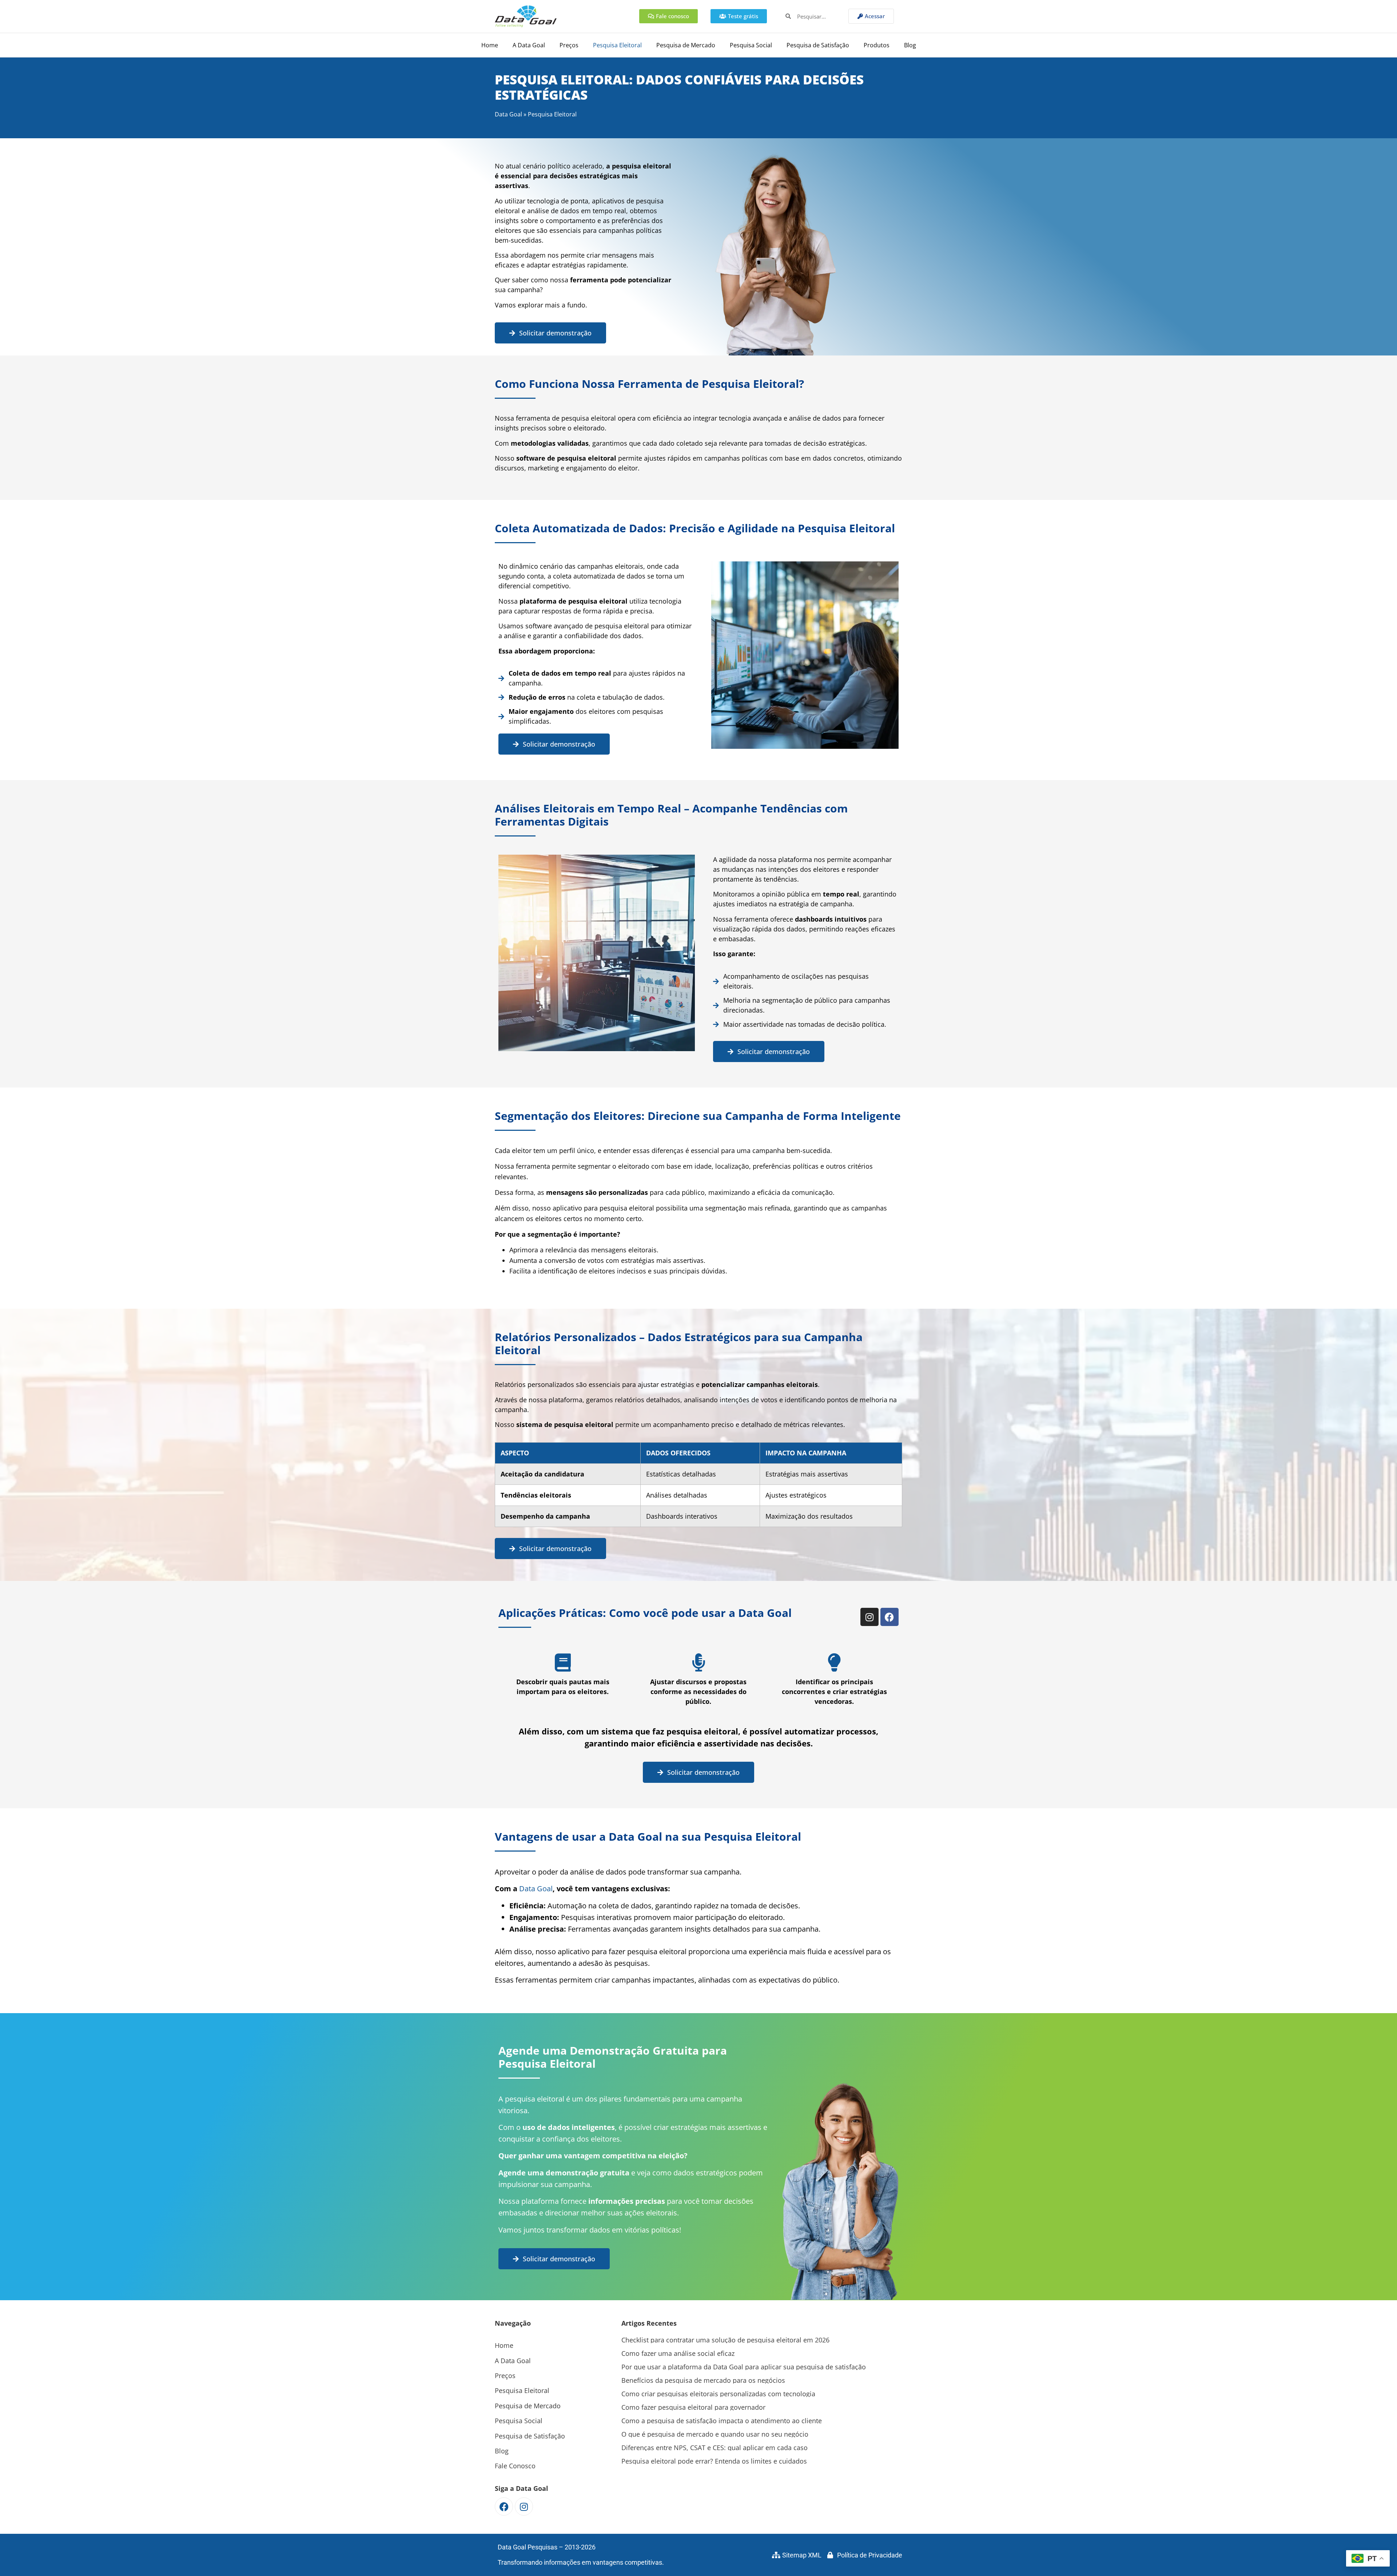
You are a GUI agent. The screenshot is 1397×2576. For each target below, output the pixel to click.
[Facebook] (889, 1617)
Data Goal (508, 114)
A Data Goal (529, 45)
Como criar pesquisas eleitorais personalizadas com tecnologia (718, 2394)
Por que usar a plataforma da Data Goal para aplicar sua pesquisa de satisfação (744, 2367)
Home (490, 45)
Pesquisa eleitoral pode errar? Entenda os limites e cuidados (714, 2461)
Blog (910, 45)
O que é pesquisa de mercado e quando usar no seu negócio (715, 2434)
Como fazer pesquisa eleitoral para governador (693, 2407)
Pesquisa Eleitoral (617, 45)
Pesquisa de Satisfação (818, 45)
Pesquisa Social (751, 45)
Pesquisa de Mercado (686, 45)
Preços (569, 45)
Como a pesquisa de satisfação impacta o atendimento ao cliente (722, 2421)
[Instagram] (869, 1617)
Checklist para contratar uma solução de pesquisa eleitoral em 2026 (725, 2340)
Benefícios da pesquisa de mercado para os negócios (703, 2380)
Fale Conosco (515, 2466)
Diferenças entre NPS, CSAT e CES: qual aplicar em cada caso (715, 2448)
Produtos (877, 45)
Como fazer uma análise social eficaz (678, 2353)
